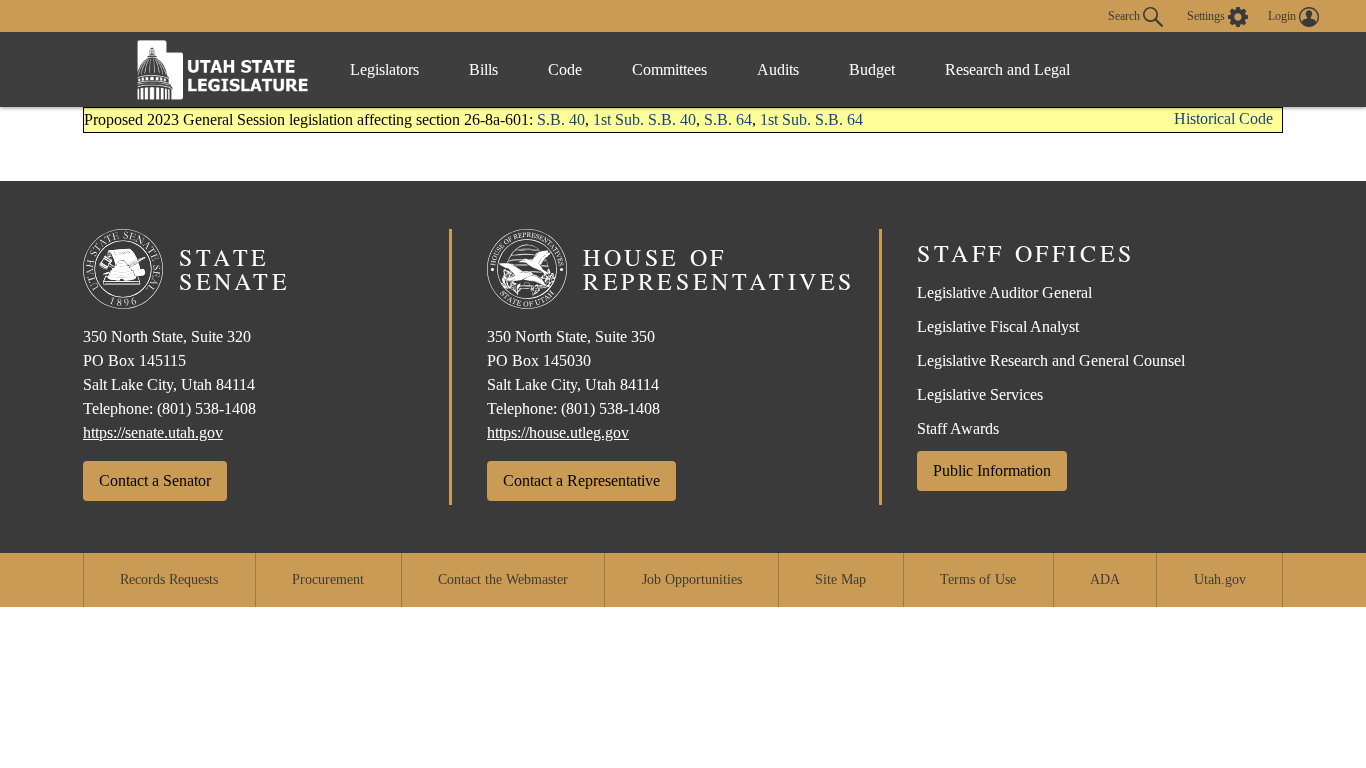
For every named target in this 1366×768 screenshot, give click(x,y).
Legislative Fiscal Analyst (998, 326)
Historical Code (1223, 118)
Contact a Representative (581, 480)
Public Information (992, 470)
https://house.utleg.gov (558, 432)
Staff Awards (958, 428)
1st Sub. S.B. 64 (811, 119)
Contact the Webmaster (503, 579)
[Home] (223, 69)
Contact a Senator (155, 480)
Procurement (328, 579)
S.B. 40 (561, 119)
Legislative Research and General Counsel (1051, 360)
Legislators (384, 69)
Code (565, 69)
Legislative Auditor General (1004, 292)
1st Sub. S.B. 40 (644, 119)
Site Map (840, 579)
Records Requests (169, 579)
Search (1125, 15)
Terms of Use (978, 579)
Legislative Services (980, 394)
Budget (872, 69)
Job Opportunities (692, 579)
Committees (669, 69)
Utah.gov (1220, 579)
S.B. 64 (728, 119)
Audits (778, 69)
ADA (1105, 579)
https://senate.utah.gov (153, 432)
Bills (483, 69)
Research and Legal (1007, 69)
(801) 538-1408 (206, 408)
